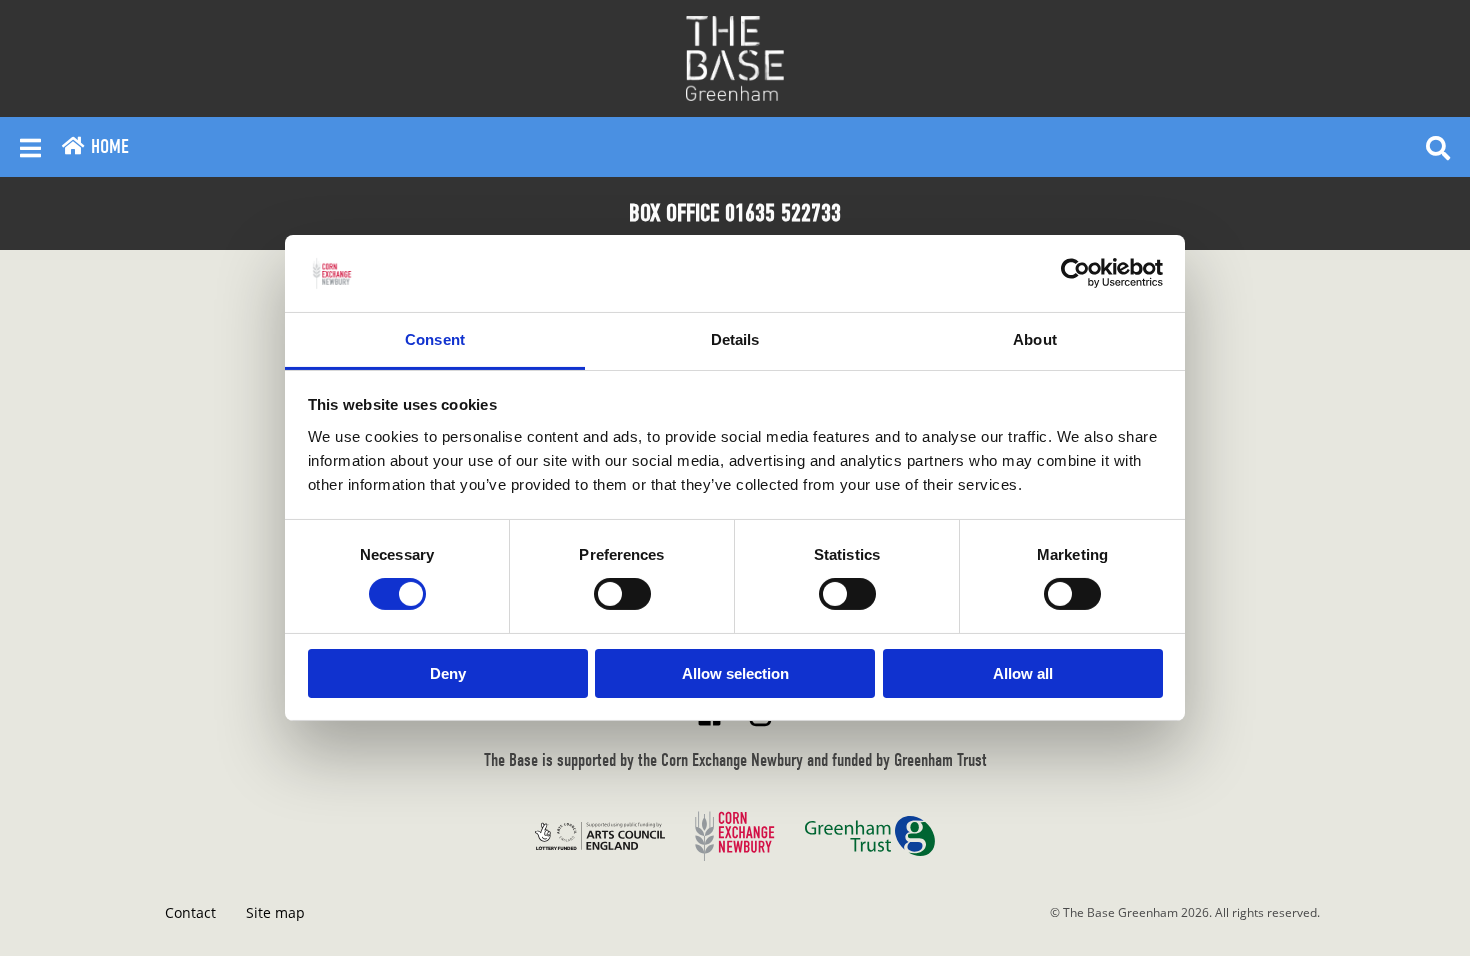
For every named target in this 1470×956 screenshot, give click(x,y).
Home (107, 146)
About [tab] (1035, 339)
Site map (275, 912)
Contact (190, 912)
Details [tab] (735, 339)
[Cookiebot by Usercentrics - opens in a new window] (1075, 273)
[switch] (622, 594)
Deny (448, 673)
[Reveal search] (1438, 147)
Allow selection (735, 673)
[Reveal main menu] (30, 147)
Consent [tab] (435, 339)
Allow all (1023, 673)
